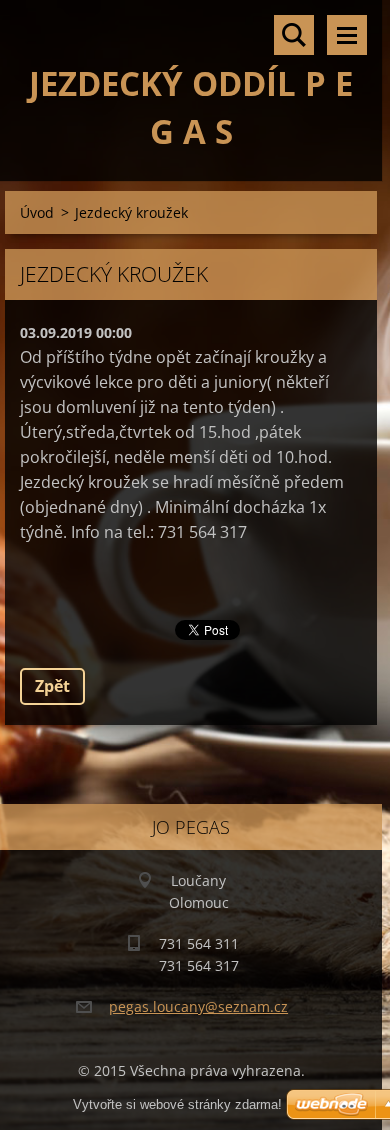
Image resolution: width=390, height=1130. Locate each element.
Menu (347, 35)
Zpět (52, 686)
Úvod (37, 212)
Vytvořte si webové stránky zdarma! (177, 1104)
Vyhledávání (294, 35)
